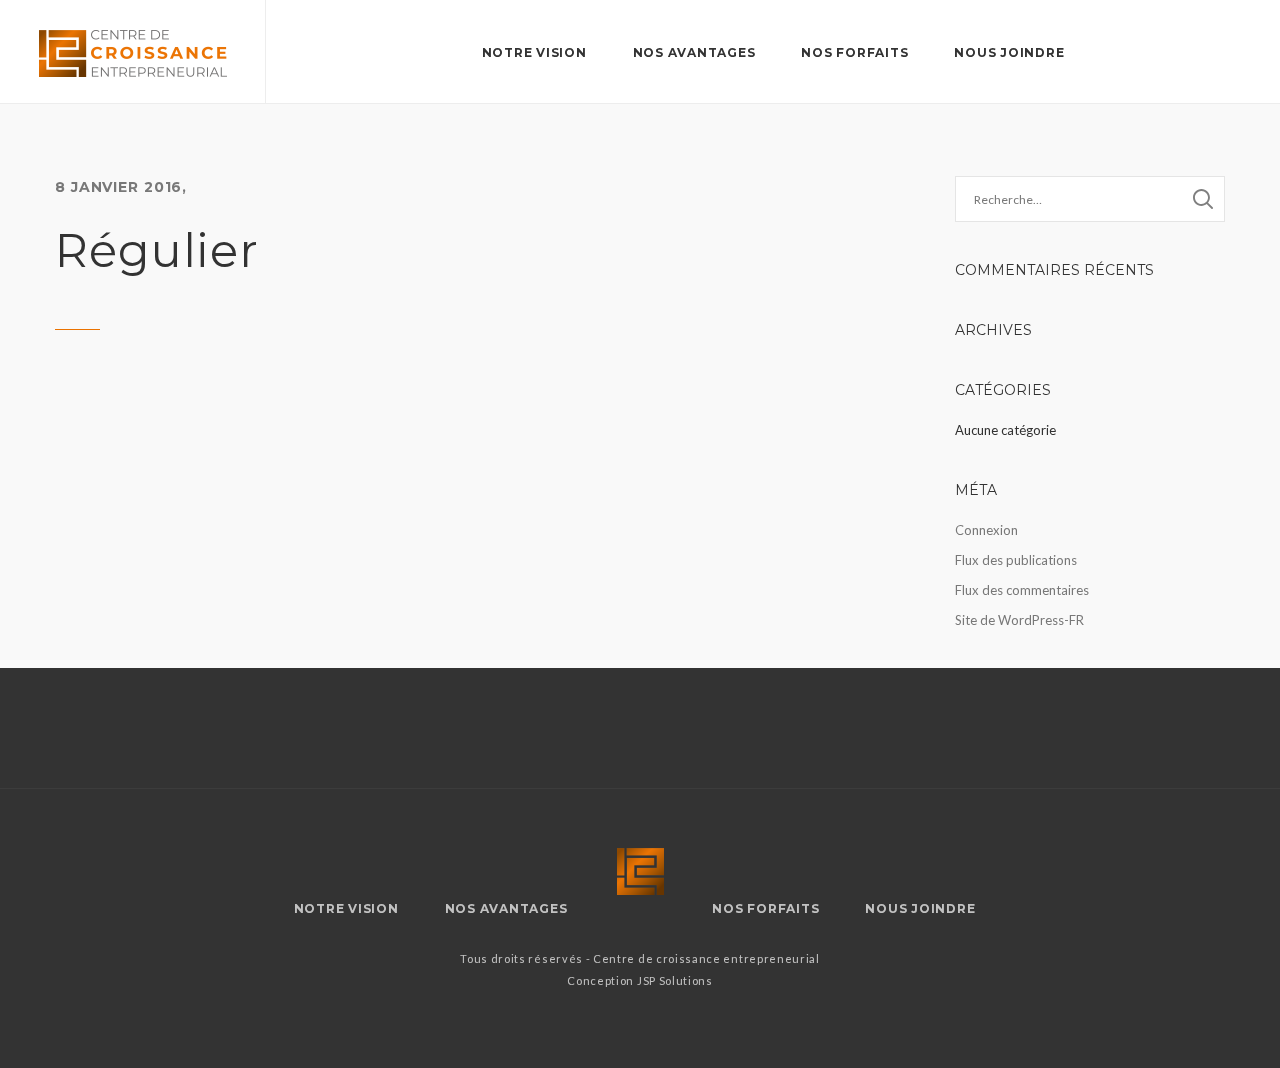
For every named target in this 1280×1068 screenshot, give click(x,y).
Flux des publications (1016, 560)
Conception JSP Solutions (640, 980)
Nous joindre (1009, 52)
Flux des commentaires (1022, 590)
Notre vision (534, 52)
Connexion (986, 530)
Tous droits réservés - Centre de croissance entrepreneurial (640, 958)
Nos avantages (694, 52)
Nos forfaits (854, 52)
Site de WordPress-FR (1019, 620)
